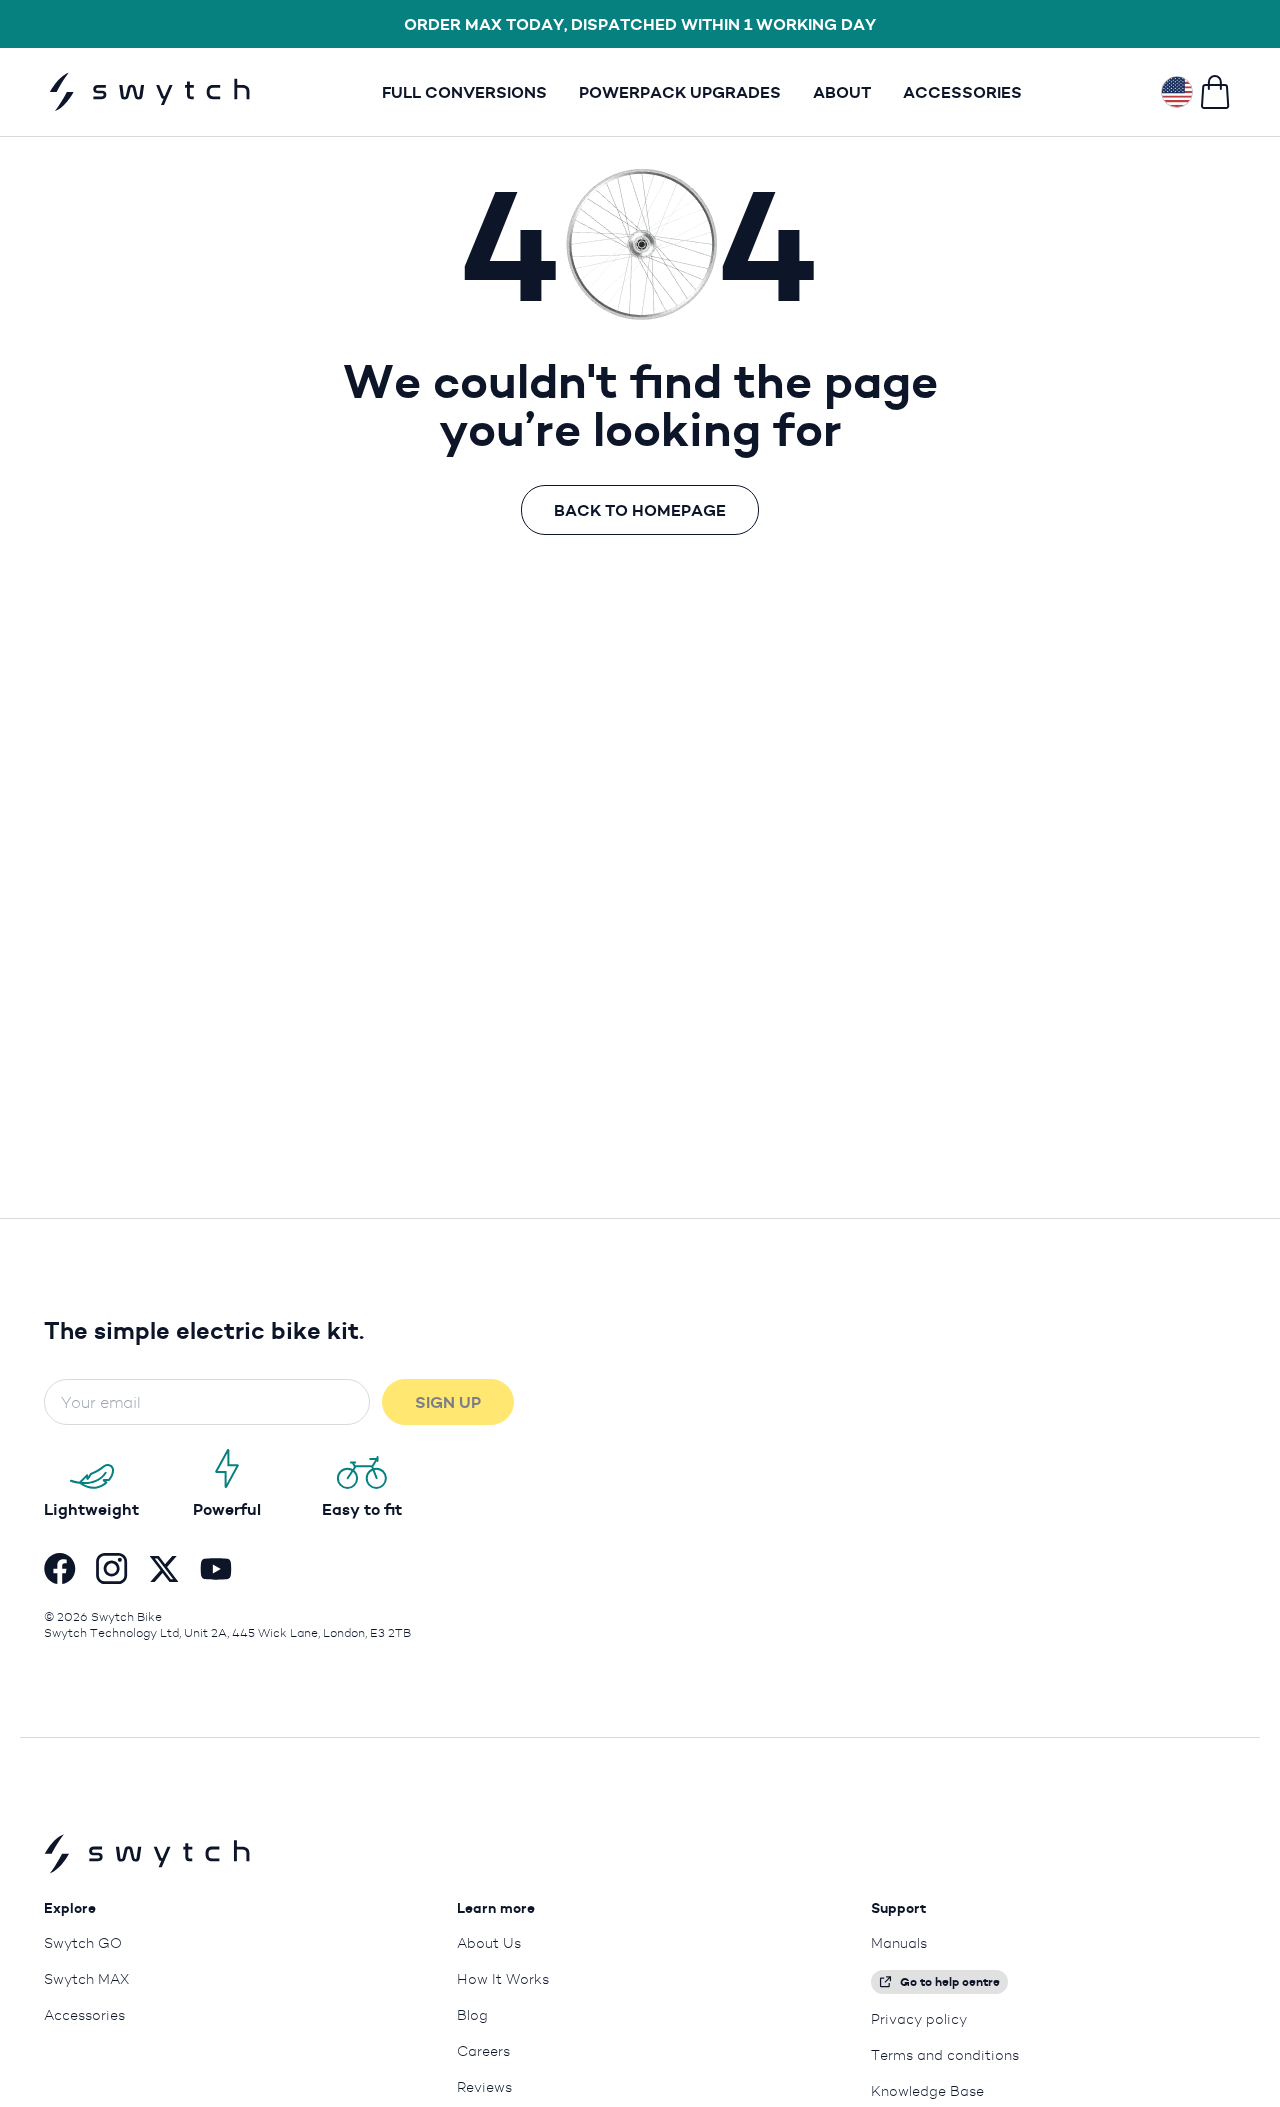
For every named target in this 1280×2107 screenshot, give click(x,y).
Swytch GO (83, 1943)
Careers (483, 2051)
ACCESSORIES (962, 92)
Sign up (448, 1402)
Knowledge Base (927, 2091)
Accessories (84, 2015)
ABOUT (842, 92)
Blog (472, 2015)
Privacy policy (919, 2019)
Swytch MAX (86, 1979)
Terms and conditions (945, 2055)
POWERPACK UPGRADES (680, 92)
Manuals (899, 1943)
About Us (489, 1943)
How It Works (503, 1979)
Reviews (484, 2087)
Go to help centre (950, 1981)
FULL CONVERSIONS (464, 92)
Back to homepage (640, 510)
